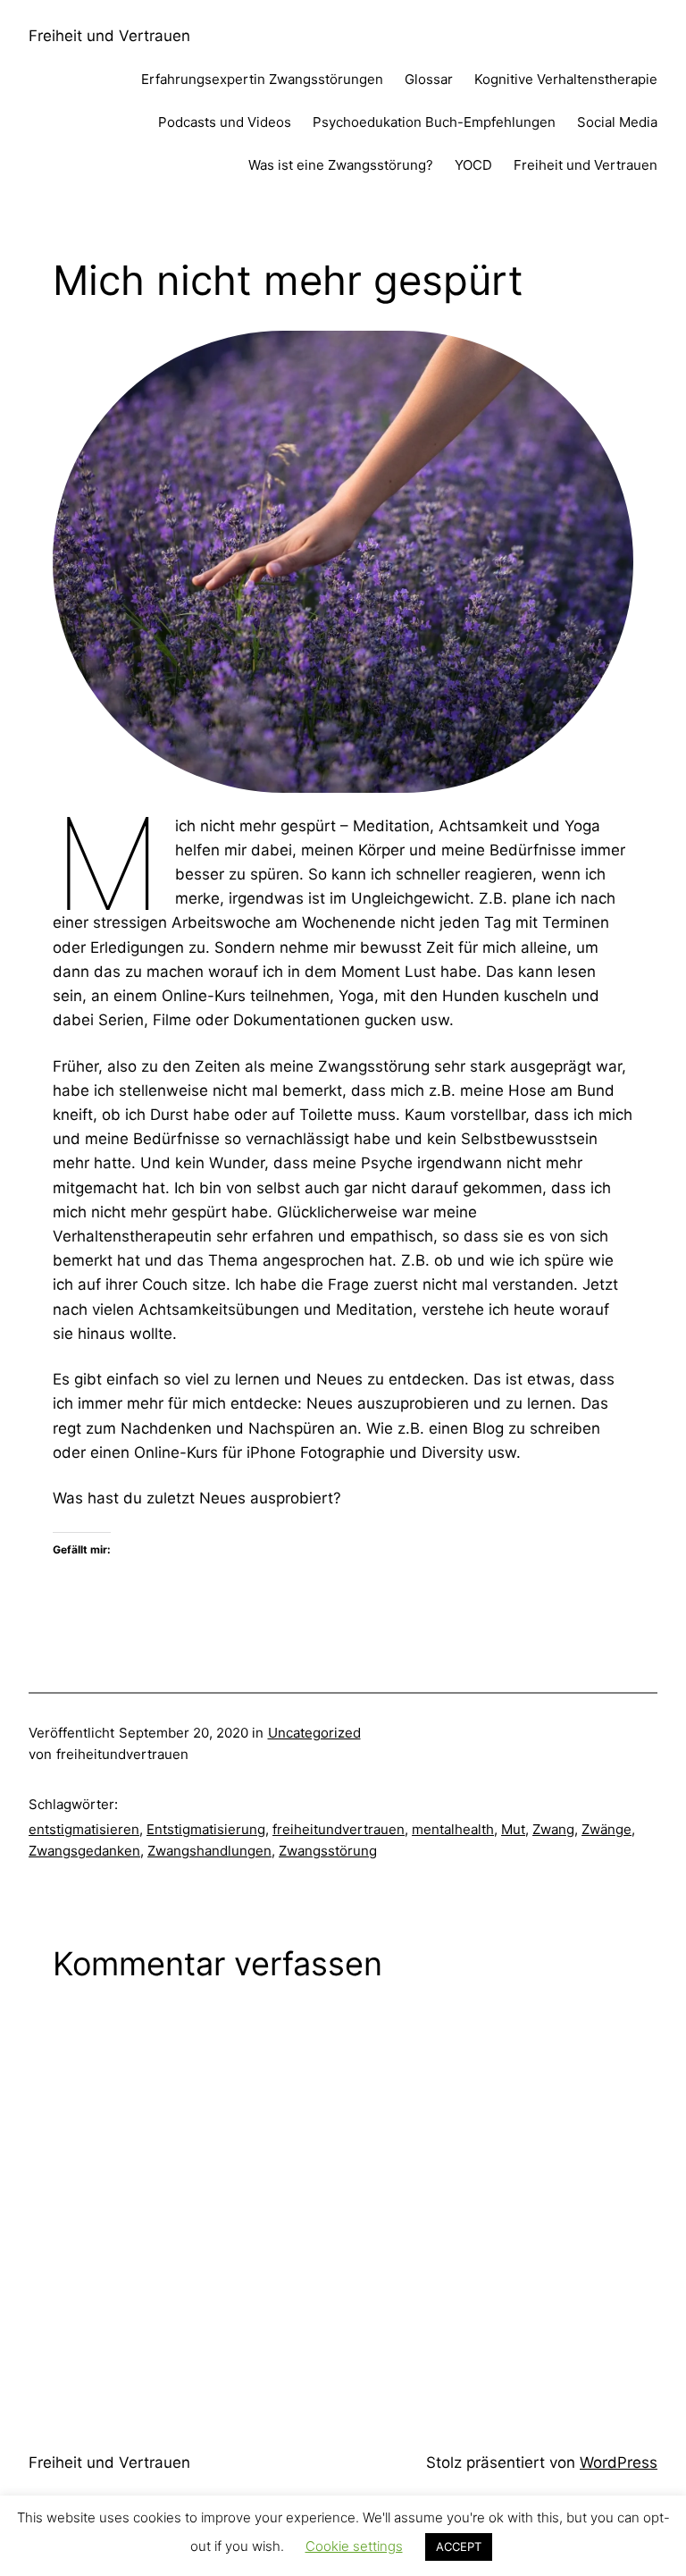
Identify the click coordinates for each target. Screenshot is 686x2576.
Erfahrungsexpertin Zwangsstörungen (262, 79)
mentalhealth (453, 1829)
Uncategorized (314, 1733)
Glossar (429, 79)
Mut (513, 1829)
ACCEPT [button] (459, 2547)
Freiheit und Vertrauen (109, 36)
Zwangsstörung (328, 1851)
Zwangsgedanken (84, 1851)
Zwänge (607, 1829)
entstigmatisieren (84, 1829)
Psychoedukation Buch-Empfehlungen (434, 122)
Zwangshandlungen (209, 1851)
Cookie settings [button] (354, 2546)
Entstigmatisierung (206, 1829)
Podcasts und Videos (225, 122)
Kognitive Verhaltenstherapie (566, 79)
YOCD (473, 165)
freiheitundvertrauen (339, 1829)
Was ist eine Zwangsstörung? (341, 165)
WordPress (619, 2462)
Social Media (617, 122)
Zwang (553, 1829)
